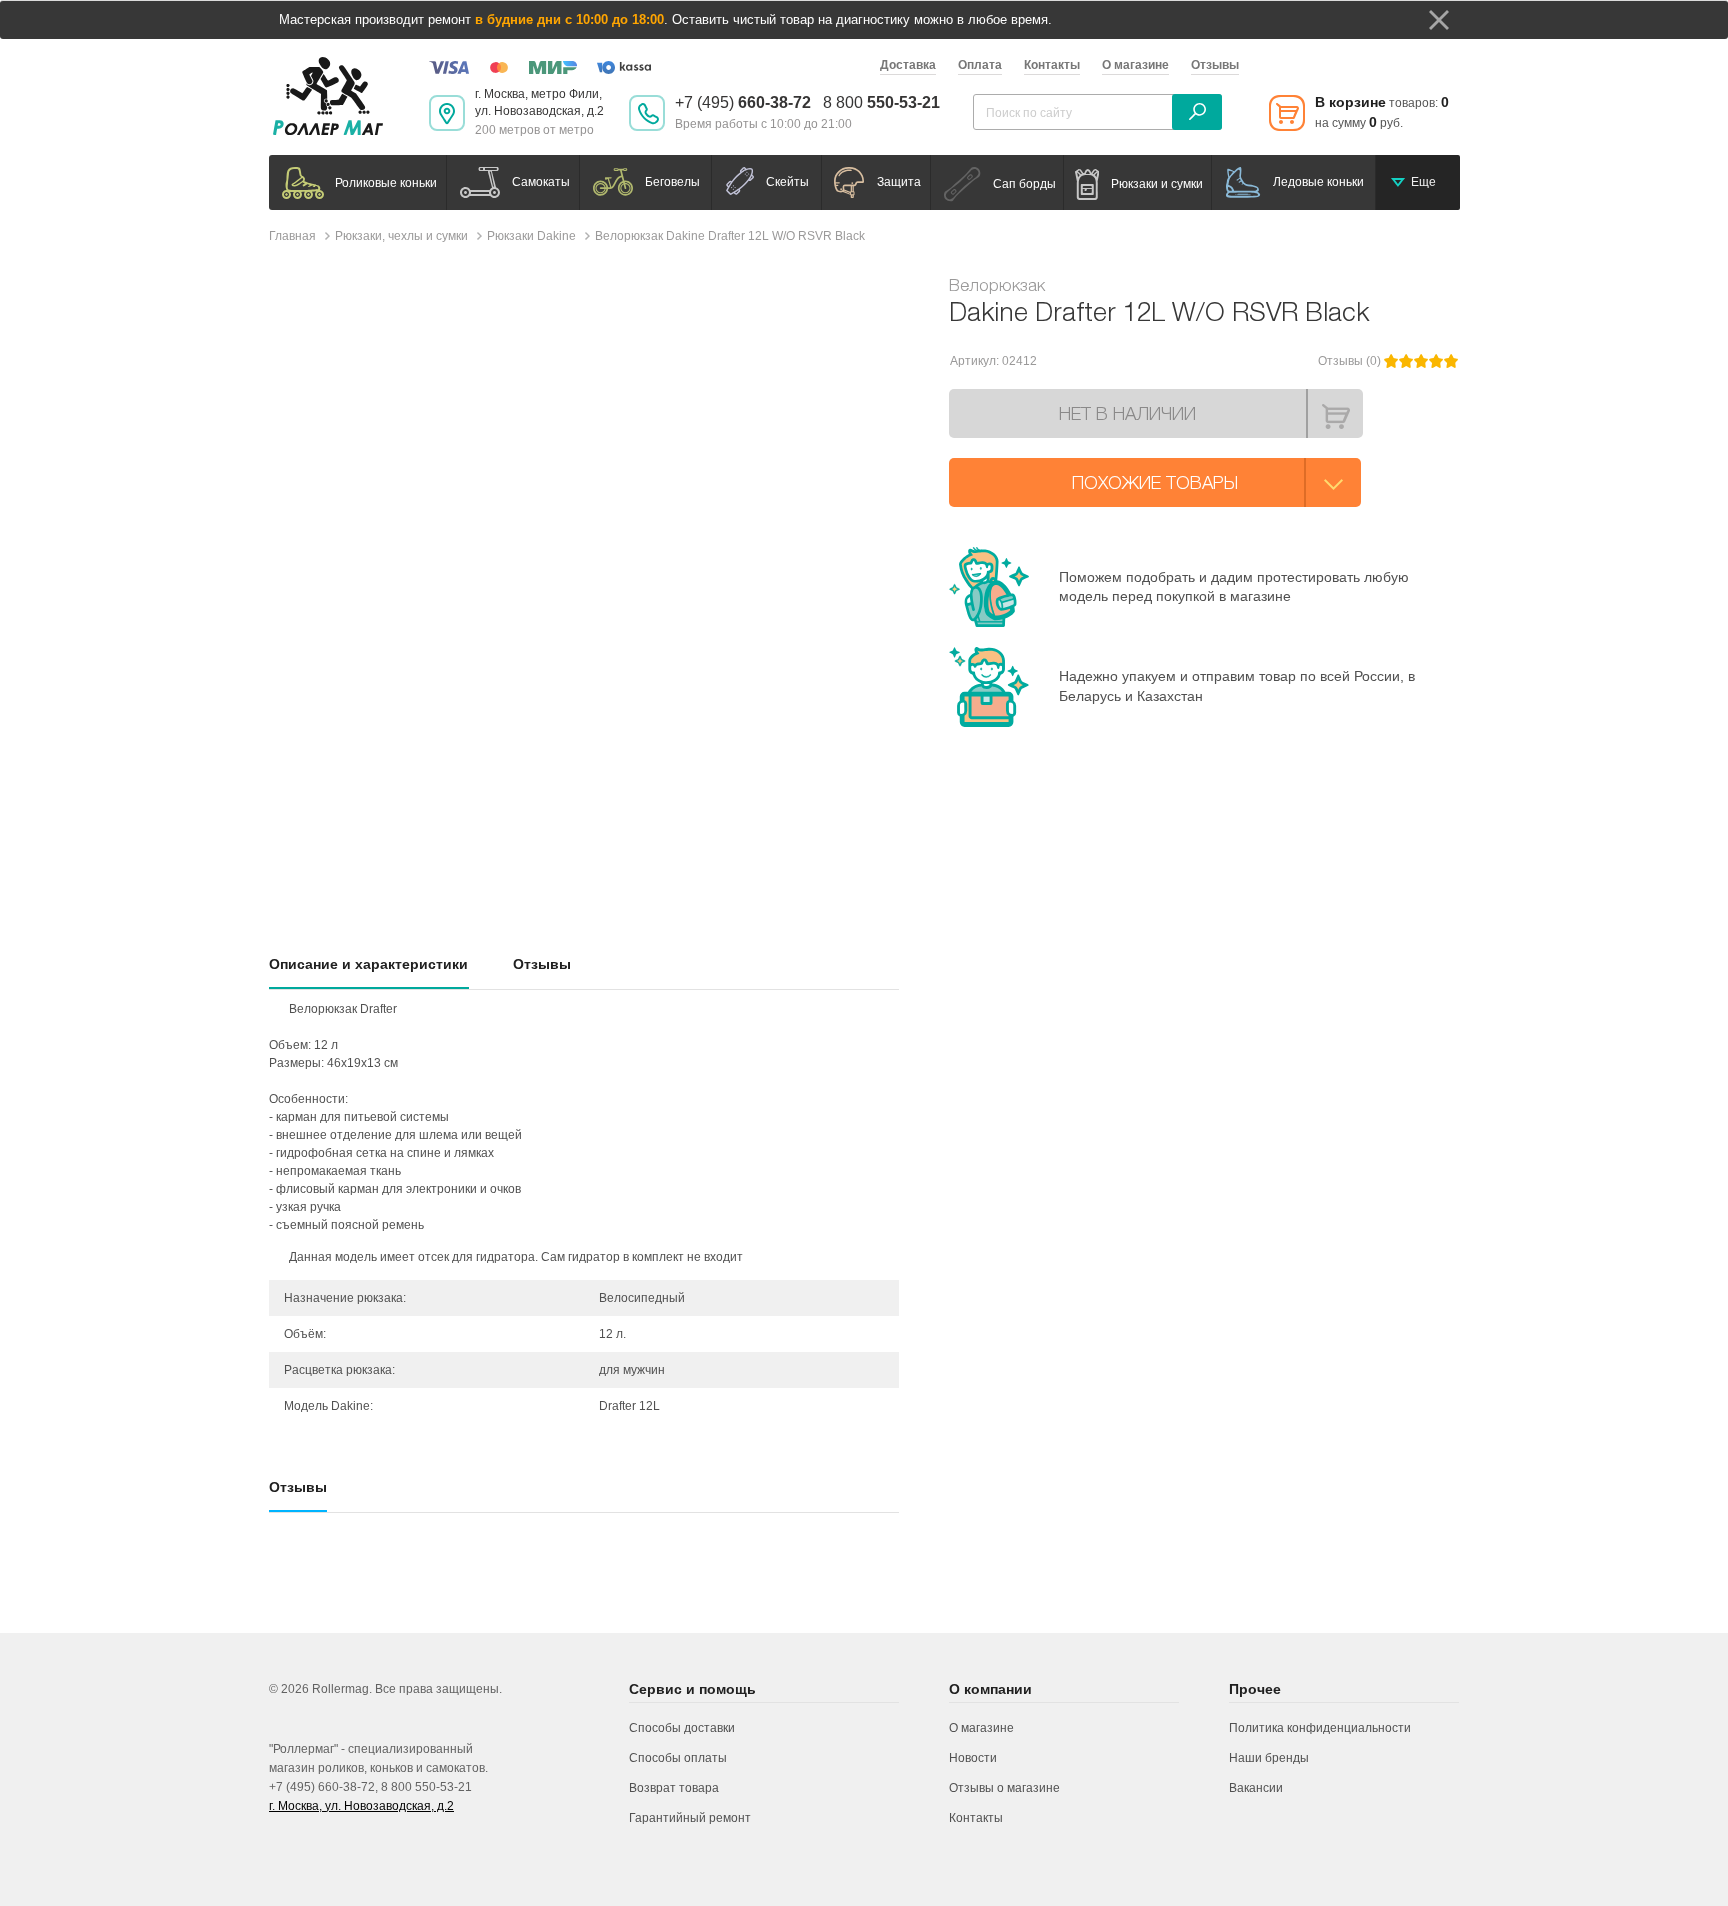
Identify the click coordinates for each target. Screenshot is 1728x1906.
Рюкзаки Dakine (531, 236)
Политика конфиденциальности (1320, 1728)
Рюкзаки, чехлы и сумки (401, 236)
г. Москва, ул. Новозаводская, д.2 (361, 1806)
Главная (292, 236)
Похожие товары (1155, 482)
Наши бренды (1269, 1758)
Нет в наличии (1127, 413)
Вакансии (1256, 1788)
